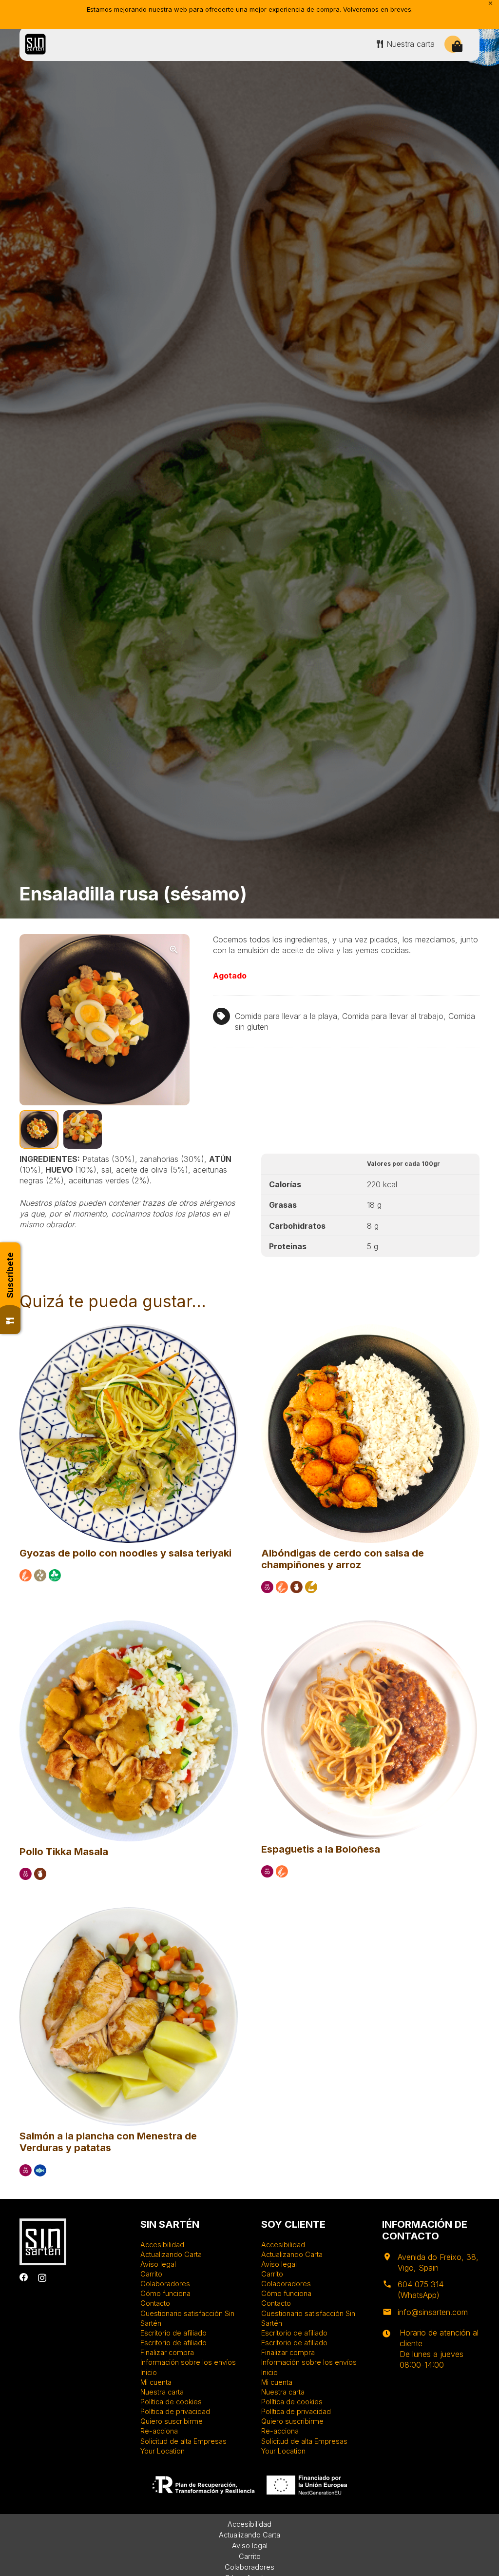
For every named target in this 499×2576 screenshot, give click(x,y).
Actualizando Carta (171, 2254)
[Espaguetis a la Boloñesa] (370, 1625)
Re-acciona (159, 2431)
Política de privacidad (175, 2411)
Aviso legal (158, 2264)
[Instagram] (42, 2278)
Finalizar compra (167, 2352)
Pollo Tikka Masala (64, 1852)
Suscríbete (10, 1275)
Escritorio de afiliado (173, 2333)
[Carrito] (457, 47)
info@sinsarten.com (433, 2312)
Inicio (149, 2372)
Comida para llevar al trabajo (393, 1016)
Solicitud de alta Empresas (183, 2441)
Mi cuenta (156, 2382)
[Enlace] (35, 44)
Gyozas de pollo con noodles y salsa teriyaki (125, 1553)
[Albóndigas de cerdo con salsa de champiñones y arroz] (370, 1329)
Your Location (163, 2451)
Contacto (155, 2303)
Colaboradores (165, 2284)
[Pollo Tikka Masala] (129, 1625)
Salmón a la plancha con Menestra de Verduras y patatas (108, 2142)
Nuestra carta (162, 2392)
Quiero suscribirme (172, 2421)
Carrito (151, 2274)
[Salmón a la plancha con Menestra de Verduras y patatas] (129, 1912)
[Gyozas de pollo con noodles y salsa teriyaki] (129, 1329)
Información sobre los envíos (188, 2362)
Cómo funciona (165, 2293)
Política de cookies (171, 2402)
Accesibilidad (162, 2245)
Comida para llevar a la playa (286, 1016)
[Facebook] (24, 2277)
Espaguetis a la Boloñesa (321, 1849)
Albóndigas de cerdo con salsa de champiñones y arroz (343, 1559)
